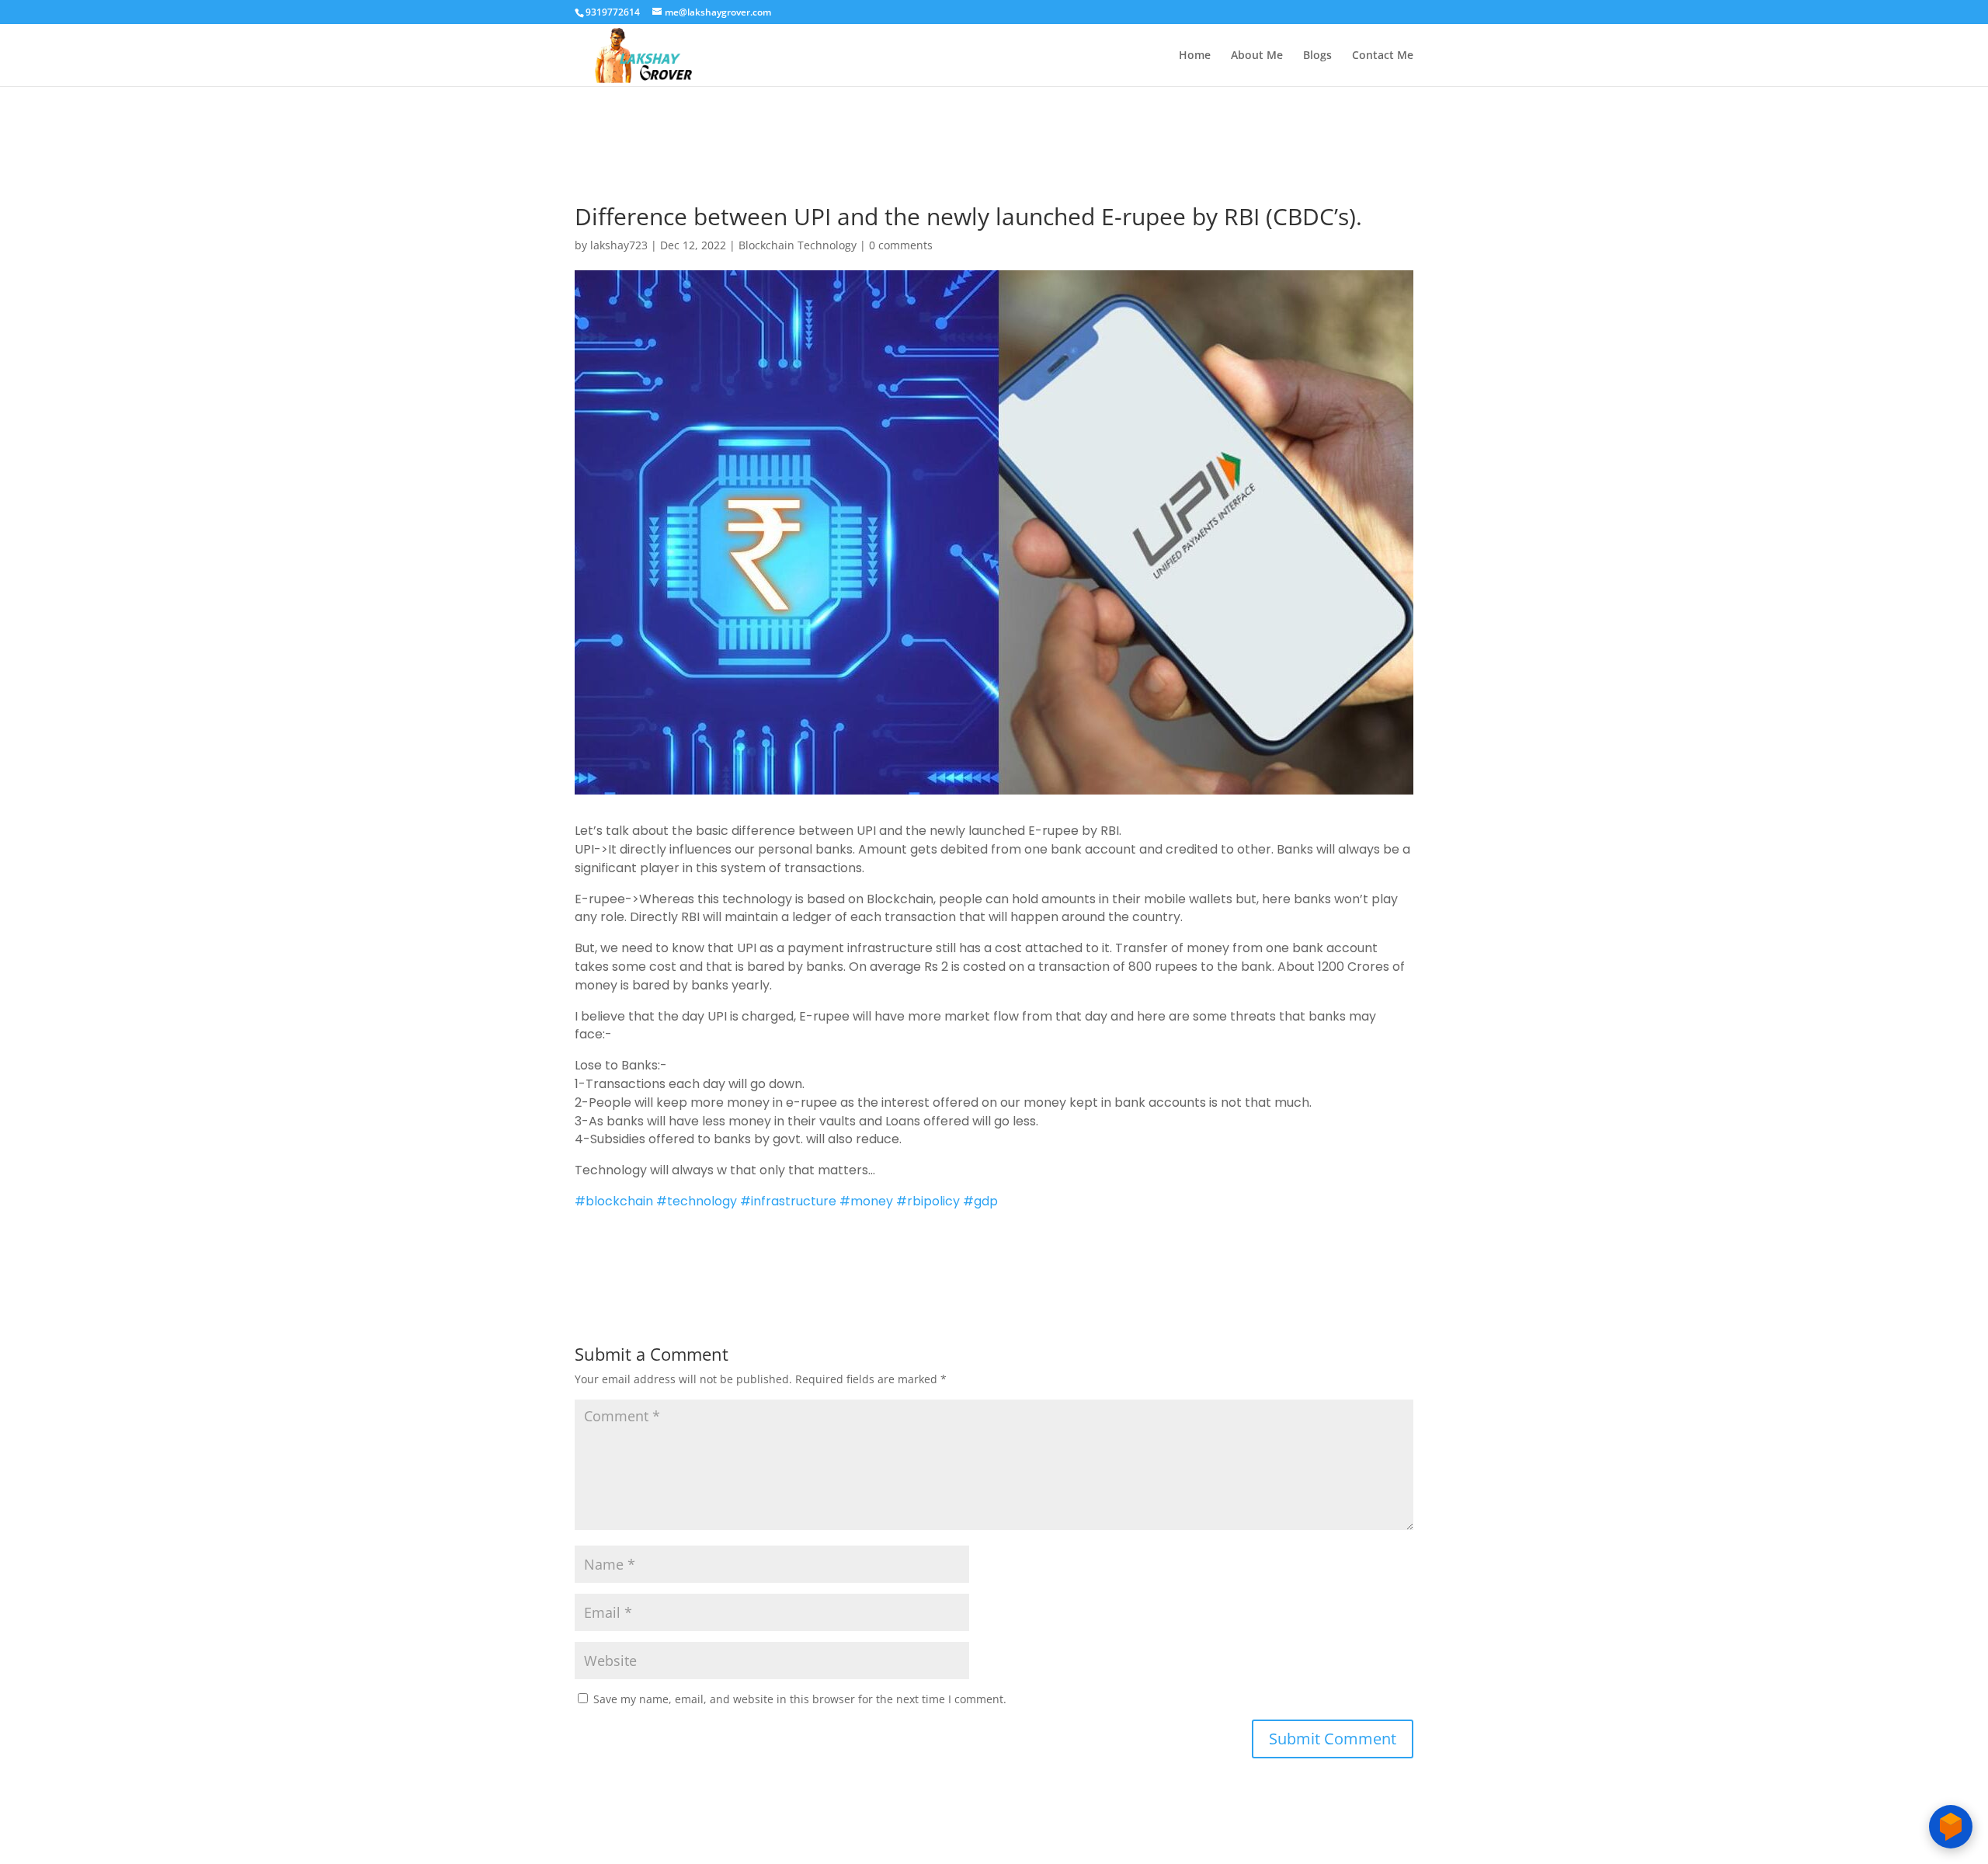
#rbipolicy (928, 1201)
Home (1195, 56)
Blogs (1317, 56)
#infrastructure (788, 1201)
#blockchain (614, 1201)
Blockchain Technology (798, 245)
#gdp (980, 1201)
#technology (697, 1201)
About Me (1257, 56)
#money (866, 1201)
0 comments (901, 245)
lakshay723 (619, 245)
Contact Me (1383, 56)
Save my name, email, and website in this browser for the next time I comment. (800, 1699)
